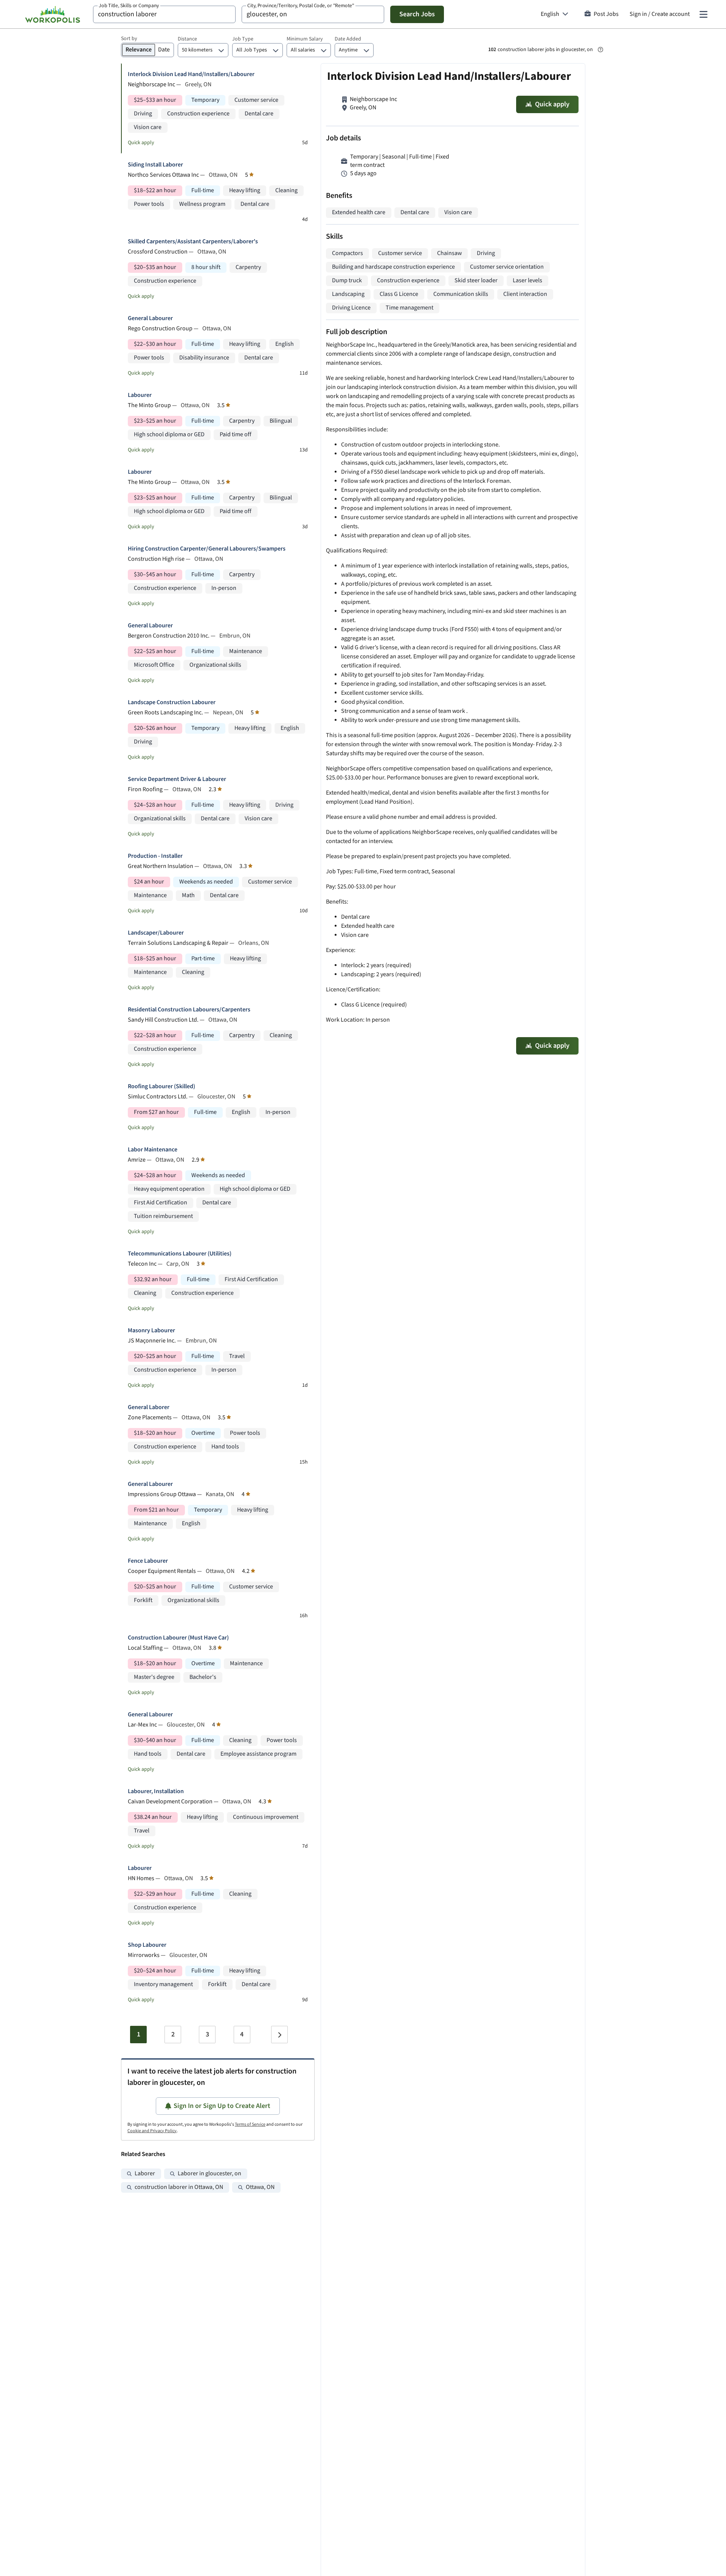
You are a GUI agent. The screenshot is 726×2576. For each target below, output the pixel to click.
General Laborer (149, 1407)
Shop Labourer (147, 1945)
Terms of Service (250, 2124)
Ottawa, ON (260, 2187)
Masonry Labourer (151, 1331)
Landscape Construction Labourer (172, 702)
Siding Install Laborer (155, 165)
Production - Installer (155, 856)
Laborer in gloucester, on (209, 2174)
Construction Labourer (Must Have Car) (178, 1638)
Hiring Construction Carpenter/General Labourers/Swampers (207, 549)
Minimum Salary (305, 39)
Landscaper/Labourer (156, 933)
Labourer (140, 395)
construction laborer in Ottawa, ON (179, 2187)
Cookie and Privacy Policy (152, 2131)
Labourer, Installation (156, 1791)
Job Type (243, 39)
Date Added (348, 39)
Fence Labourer (148, 1561)
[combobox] (164, 14)
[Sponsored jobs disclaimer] (600, 50)
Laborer (145, 2174)
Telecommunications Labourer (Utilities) (180, 1254)
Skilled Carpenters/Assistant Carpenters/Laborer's (193, 242)
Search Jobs (417, 14)
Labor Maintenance (153, 1150)
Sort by (129, 39)
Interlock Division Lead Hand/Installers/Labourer (191, 74)
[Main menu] (703, 14)
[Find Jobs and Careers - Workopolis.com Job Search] (53, 14)
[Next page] (279, 2035)
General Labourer (150, 318)
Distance (187, 39)
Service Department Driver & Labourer (177, 779)
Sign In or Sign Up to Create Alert (222, 2106)
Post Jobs (606, 14)
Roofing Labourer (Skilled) (161, 1087)
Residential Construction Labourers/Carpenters (189, 1010)
